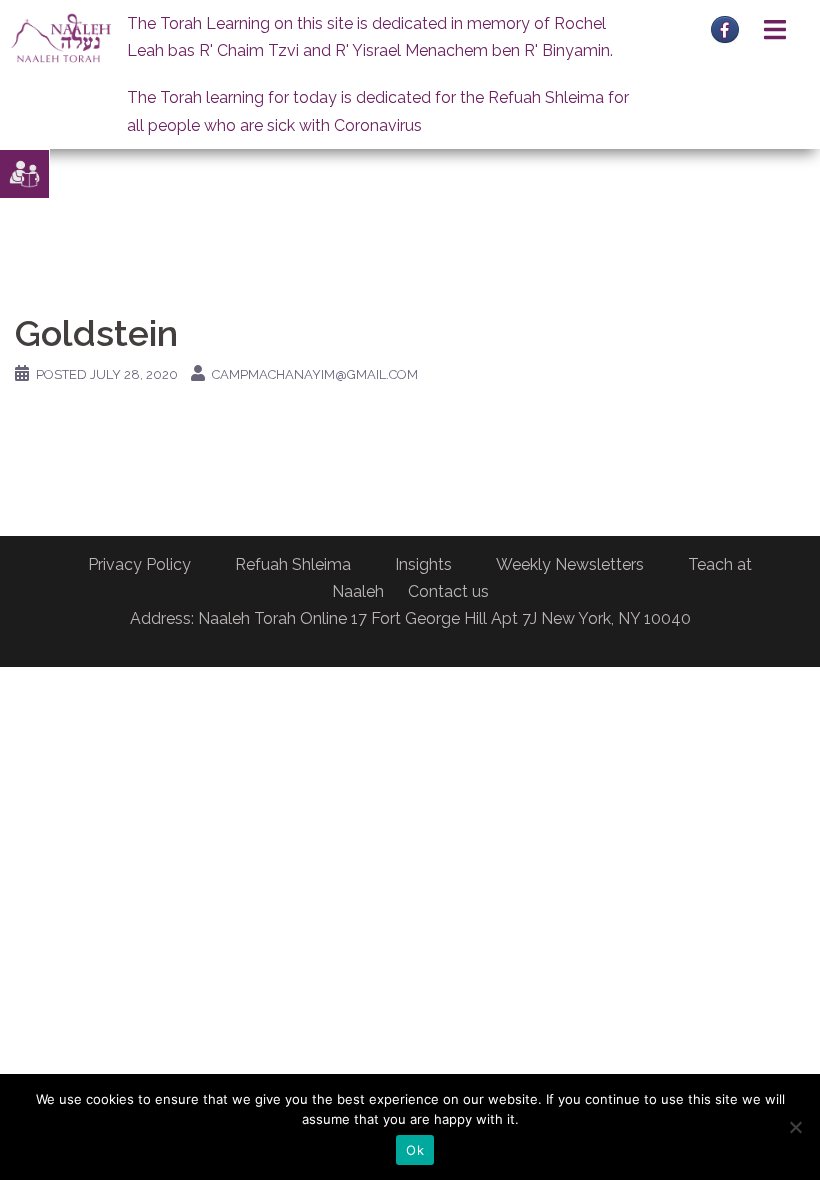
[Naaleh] (61, 37)
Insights (423, 564)
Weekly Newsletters (570, 564)
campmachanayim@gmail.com (315, 374)
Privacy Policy (139, 564)
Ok (415, 1150)
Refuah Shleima (293, 564)
